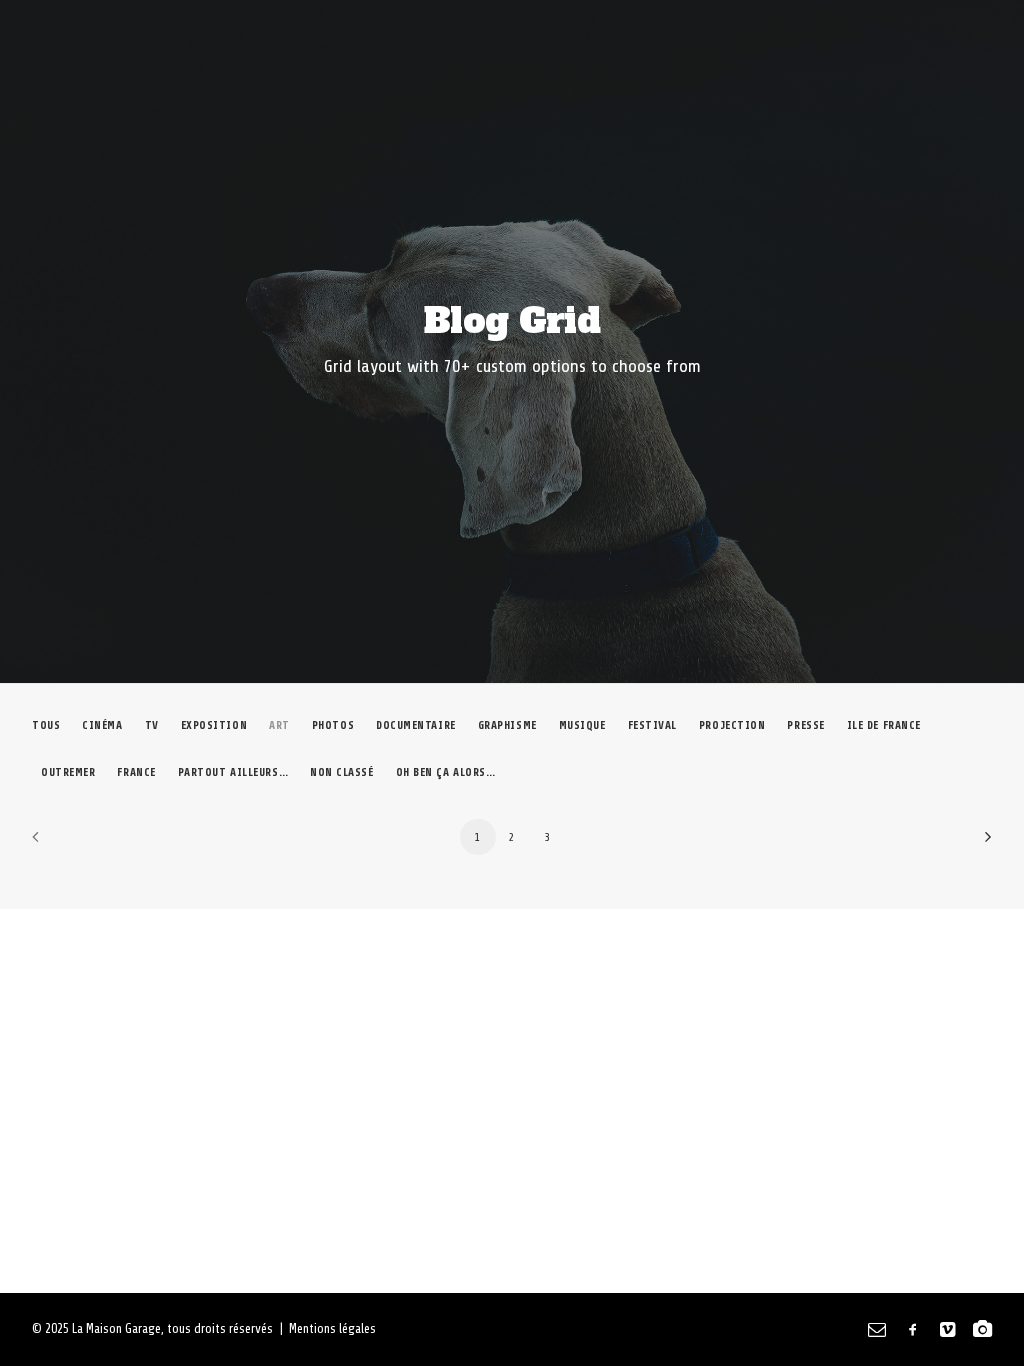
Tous (46, 725)
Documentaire (416, 725)
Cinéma (102, 725)
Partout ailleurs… (233, 772)
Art (279, 725)
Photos (333, 725)
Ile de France (884, 725)
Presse (805, 725)
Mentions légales (332, 1328)
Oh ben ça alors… (446, 772)
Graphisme (507, 725)
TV (152, 725)
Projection (732, 725)
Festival (652, 725)
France (136, 772)
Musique (582, 725)
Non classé (342, 772)
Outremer (68, 772)
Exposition (214, 725)
